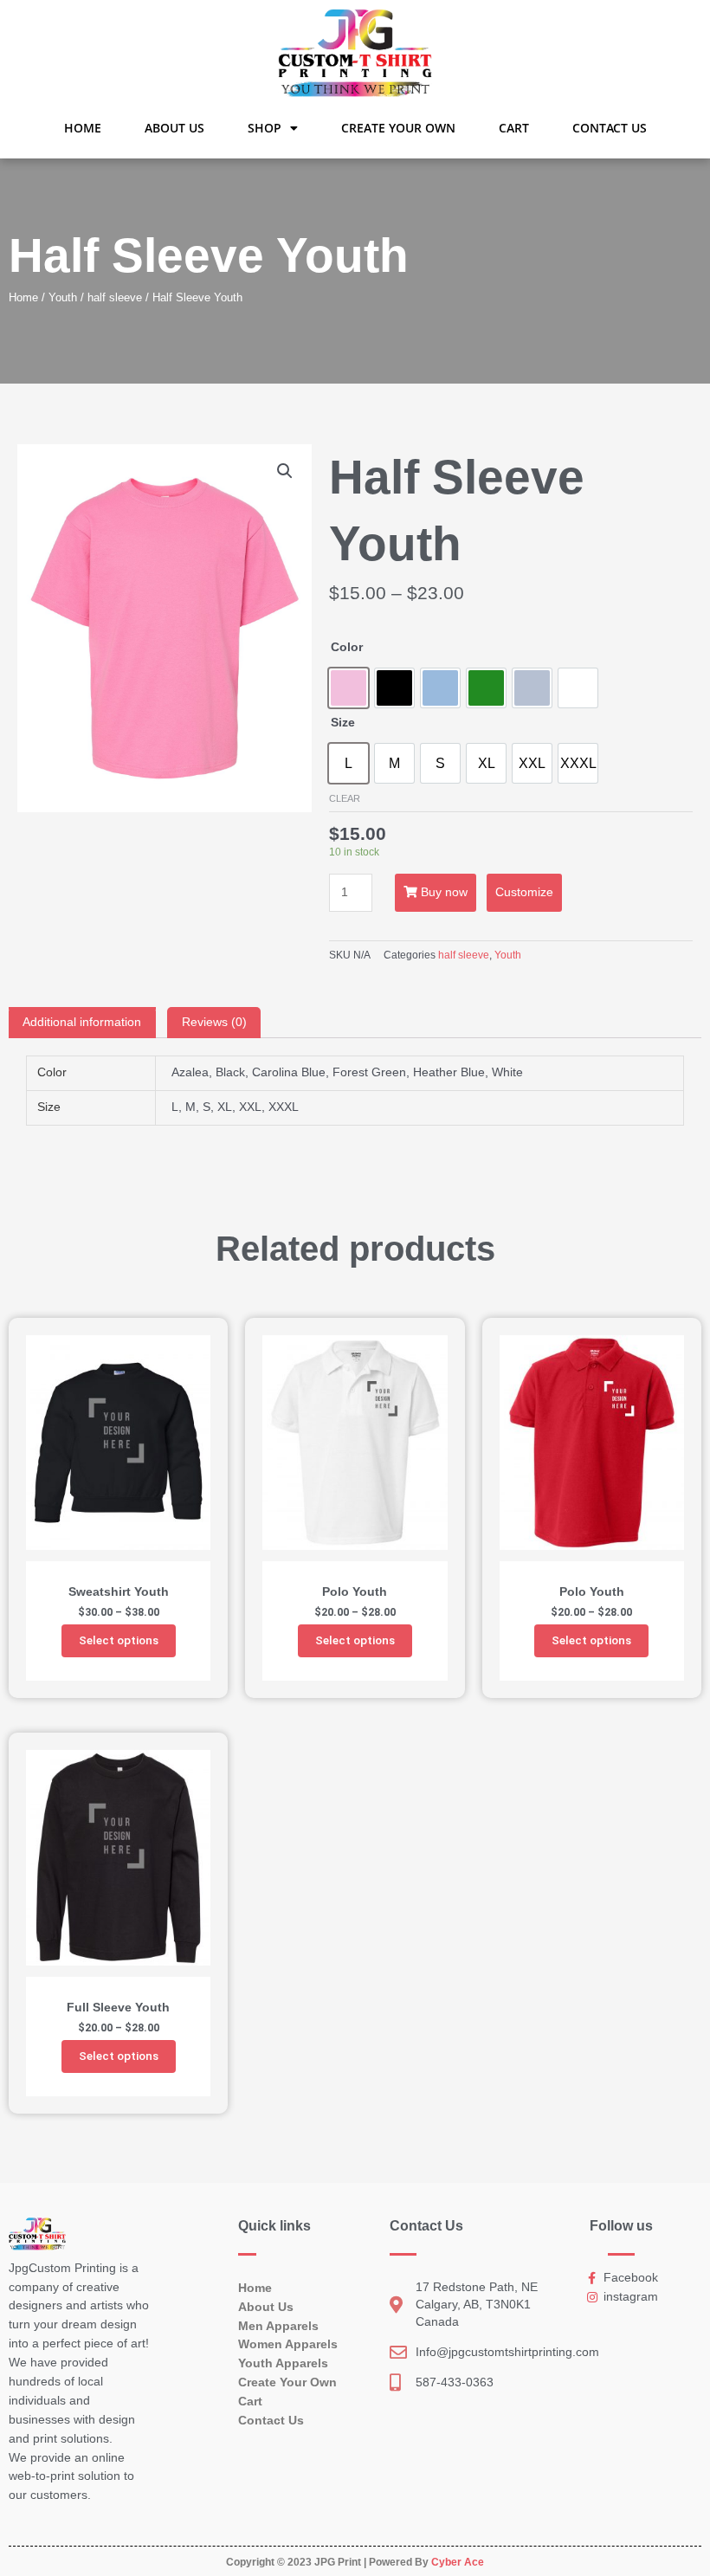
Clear (345, 798)
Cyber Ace (458, 2562)
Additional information (82, 1022)
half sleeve (115, 298)
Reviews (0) (214, 1022)
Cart (514, 128)
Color (347, 647)
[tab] (82, 1023)
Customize (524, 892)
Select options (119, 1640)
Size (343, 723)
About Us (174, 128)
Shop (265, 128)
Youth (63, 298)
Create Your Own (398, 128)
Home (83, 128)
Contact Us (610, 128)
